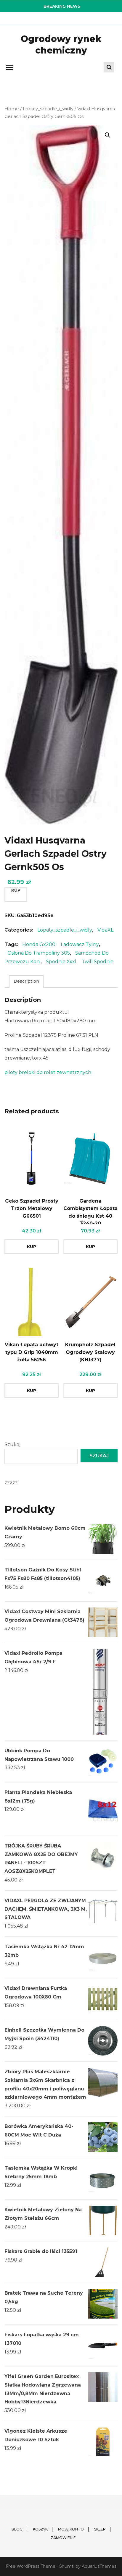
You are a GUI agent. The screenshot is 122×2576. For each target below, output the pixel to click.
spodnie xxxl (61, 962)
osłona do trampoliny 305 (39, 953)
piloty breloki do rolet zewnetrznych (48, 1072)
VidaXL (105, 930)
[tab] (26, 981)
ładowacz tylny (80, 944)
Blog (17, 2529)
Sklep (100, 2529)
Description (26, 981)
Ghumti (66, 2566)
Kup (16, 890)
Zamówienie (63, 2538)
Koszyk (40, 2529)
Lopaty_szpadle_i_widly (48, 109)
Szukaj (12, 1444)
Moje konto (71, 2529)
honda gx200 (39, 944)
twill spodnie (98, 962)
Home (12, 109)
